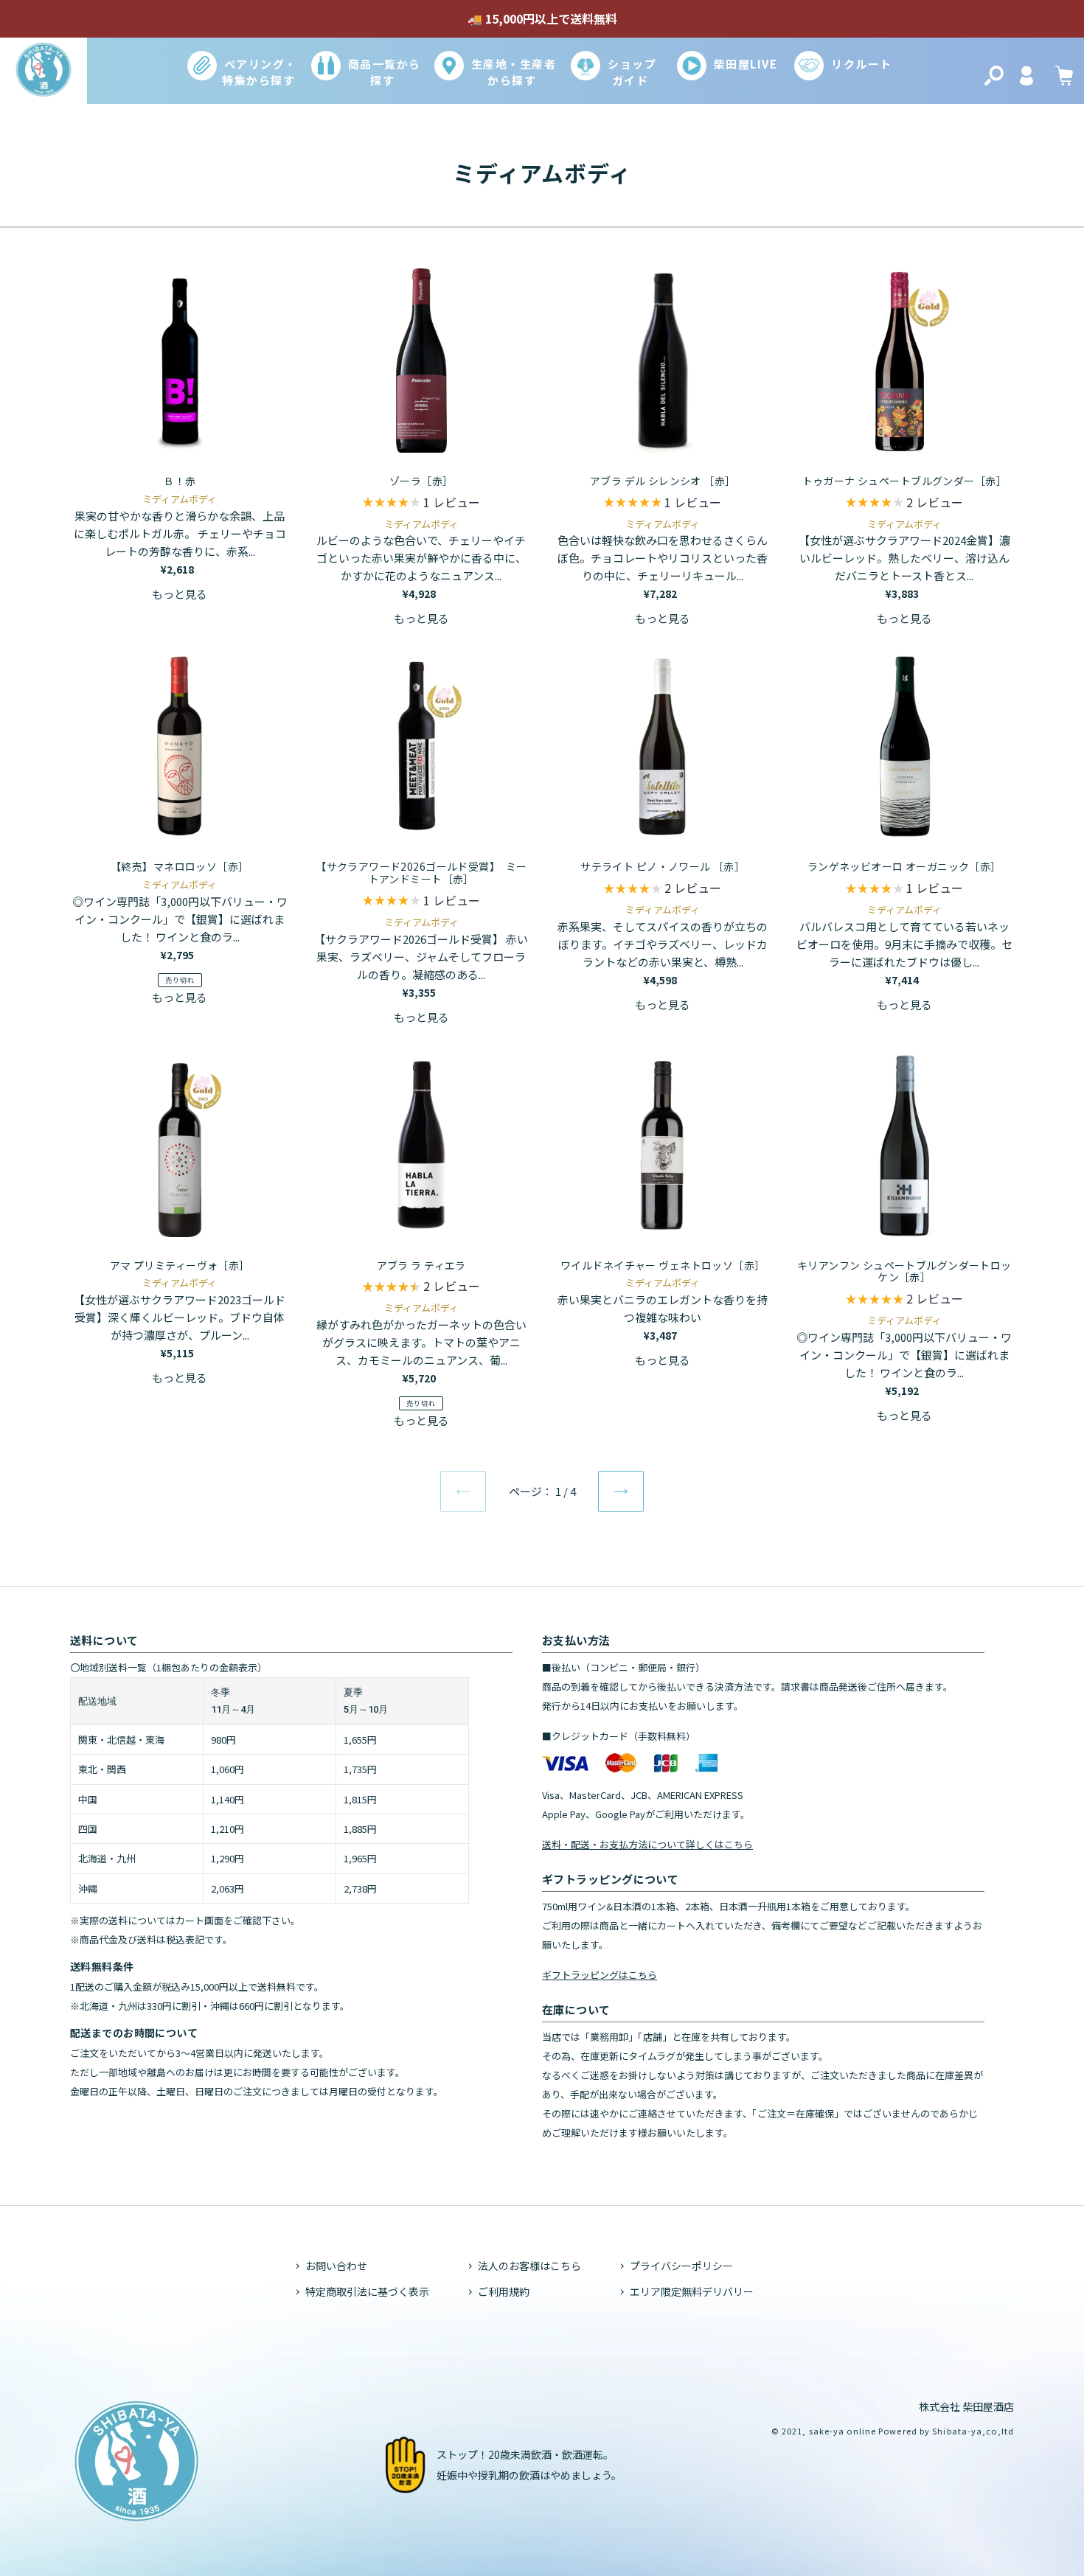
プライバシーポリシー (681, 2266)
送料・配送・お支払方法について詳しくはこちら (647, 1844)
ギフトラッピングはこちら (600, 1975)
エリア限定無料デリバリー (692, 2291)
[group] (421, 504)
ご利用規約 (504, 2291)
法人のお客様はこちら (529, 2266)
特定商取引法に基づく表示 (367, 2291)
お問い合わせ (336, 2266)
